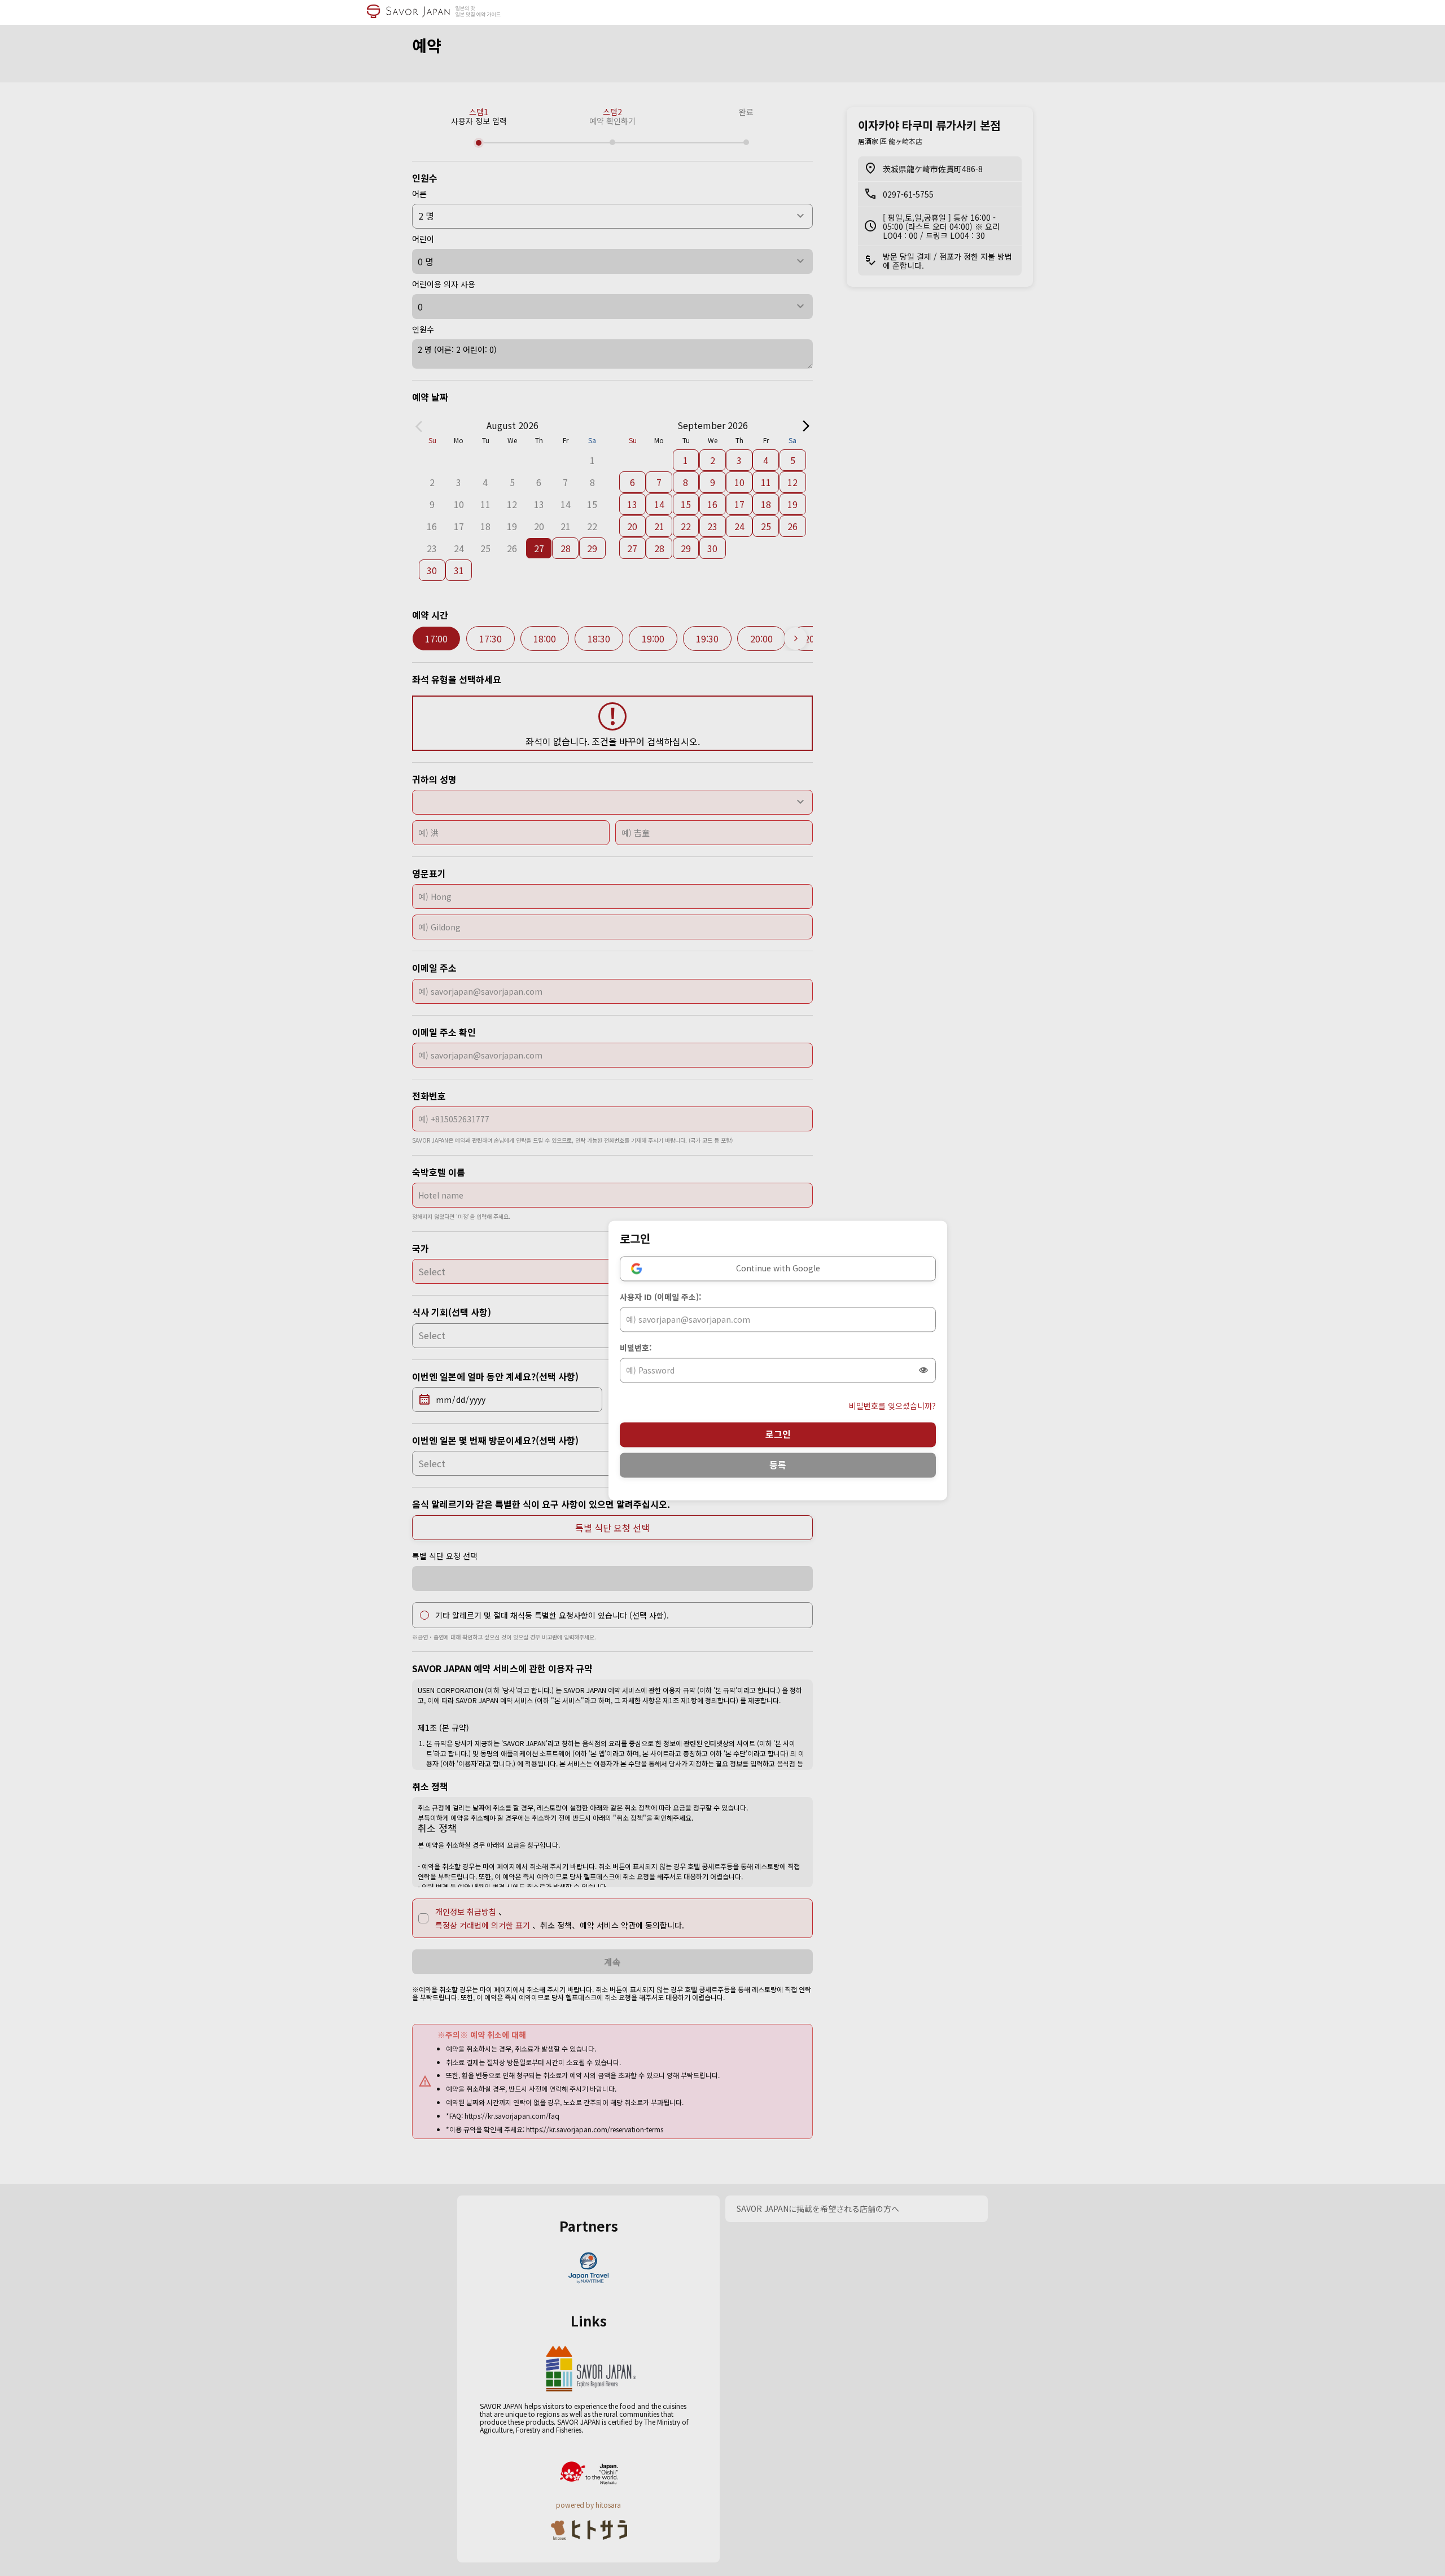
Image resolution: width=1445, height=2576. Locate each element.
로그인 (778, 1434)
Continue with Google (778, 1269)
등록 (778, 1465)
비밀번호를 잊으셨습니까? (892, 1406)
